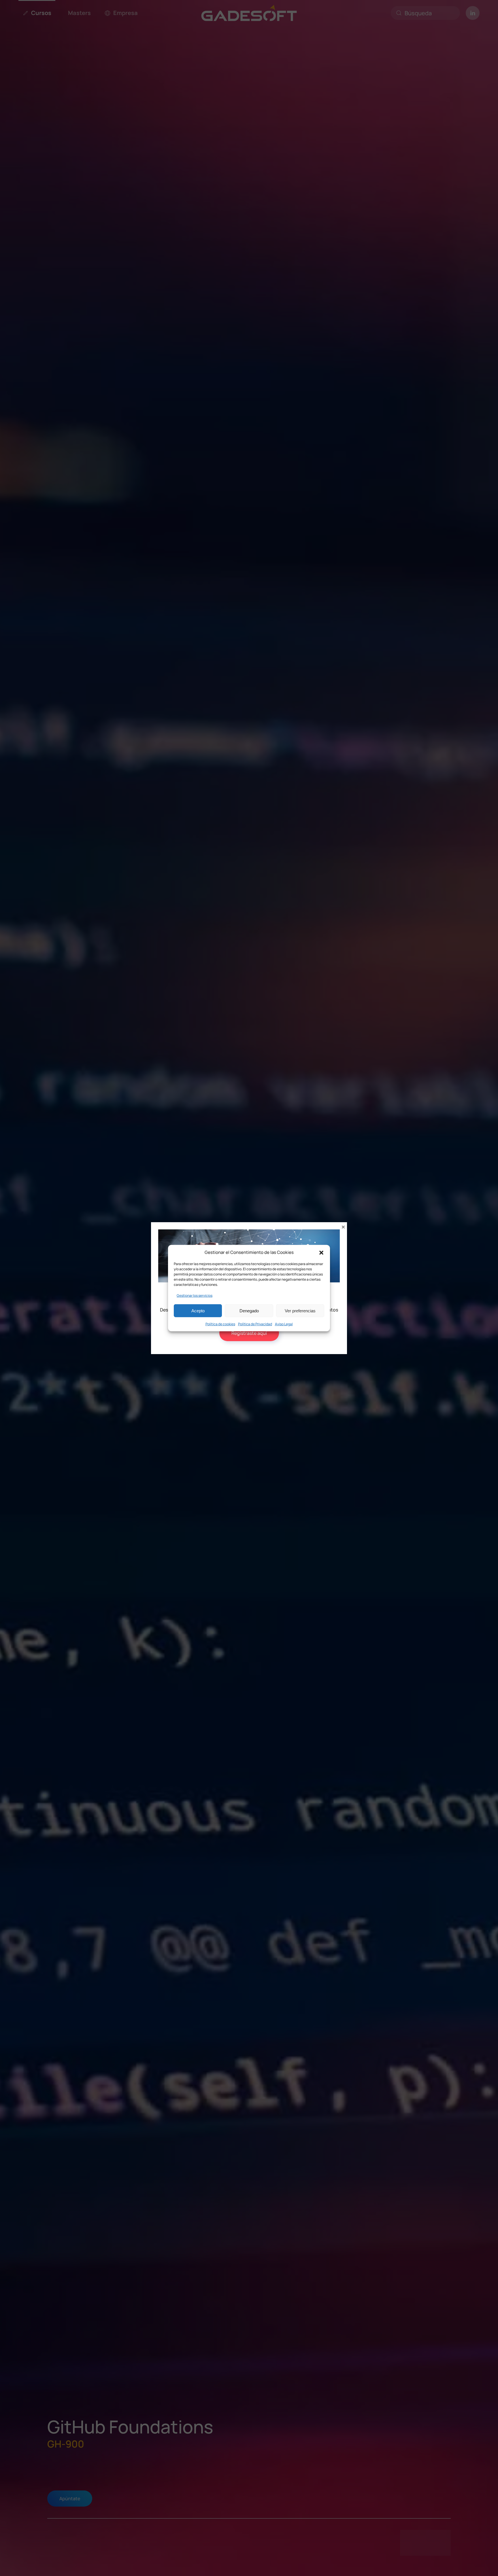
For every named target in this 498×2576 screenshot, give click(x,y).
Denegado (249, 1310)
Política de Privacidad (255, 1324)
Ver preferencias (300, 1310)
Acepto (198, 1310)
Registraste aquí (249, 1333)
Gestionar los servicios (195, 1295)
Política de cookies (220, 1324)
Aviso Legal (284, 1324)
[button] (321, 1252)
